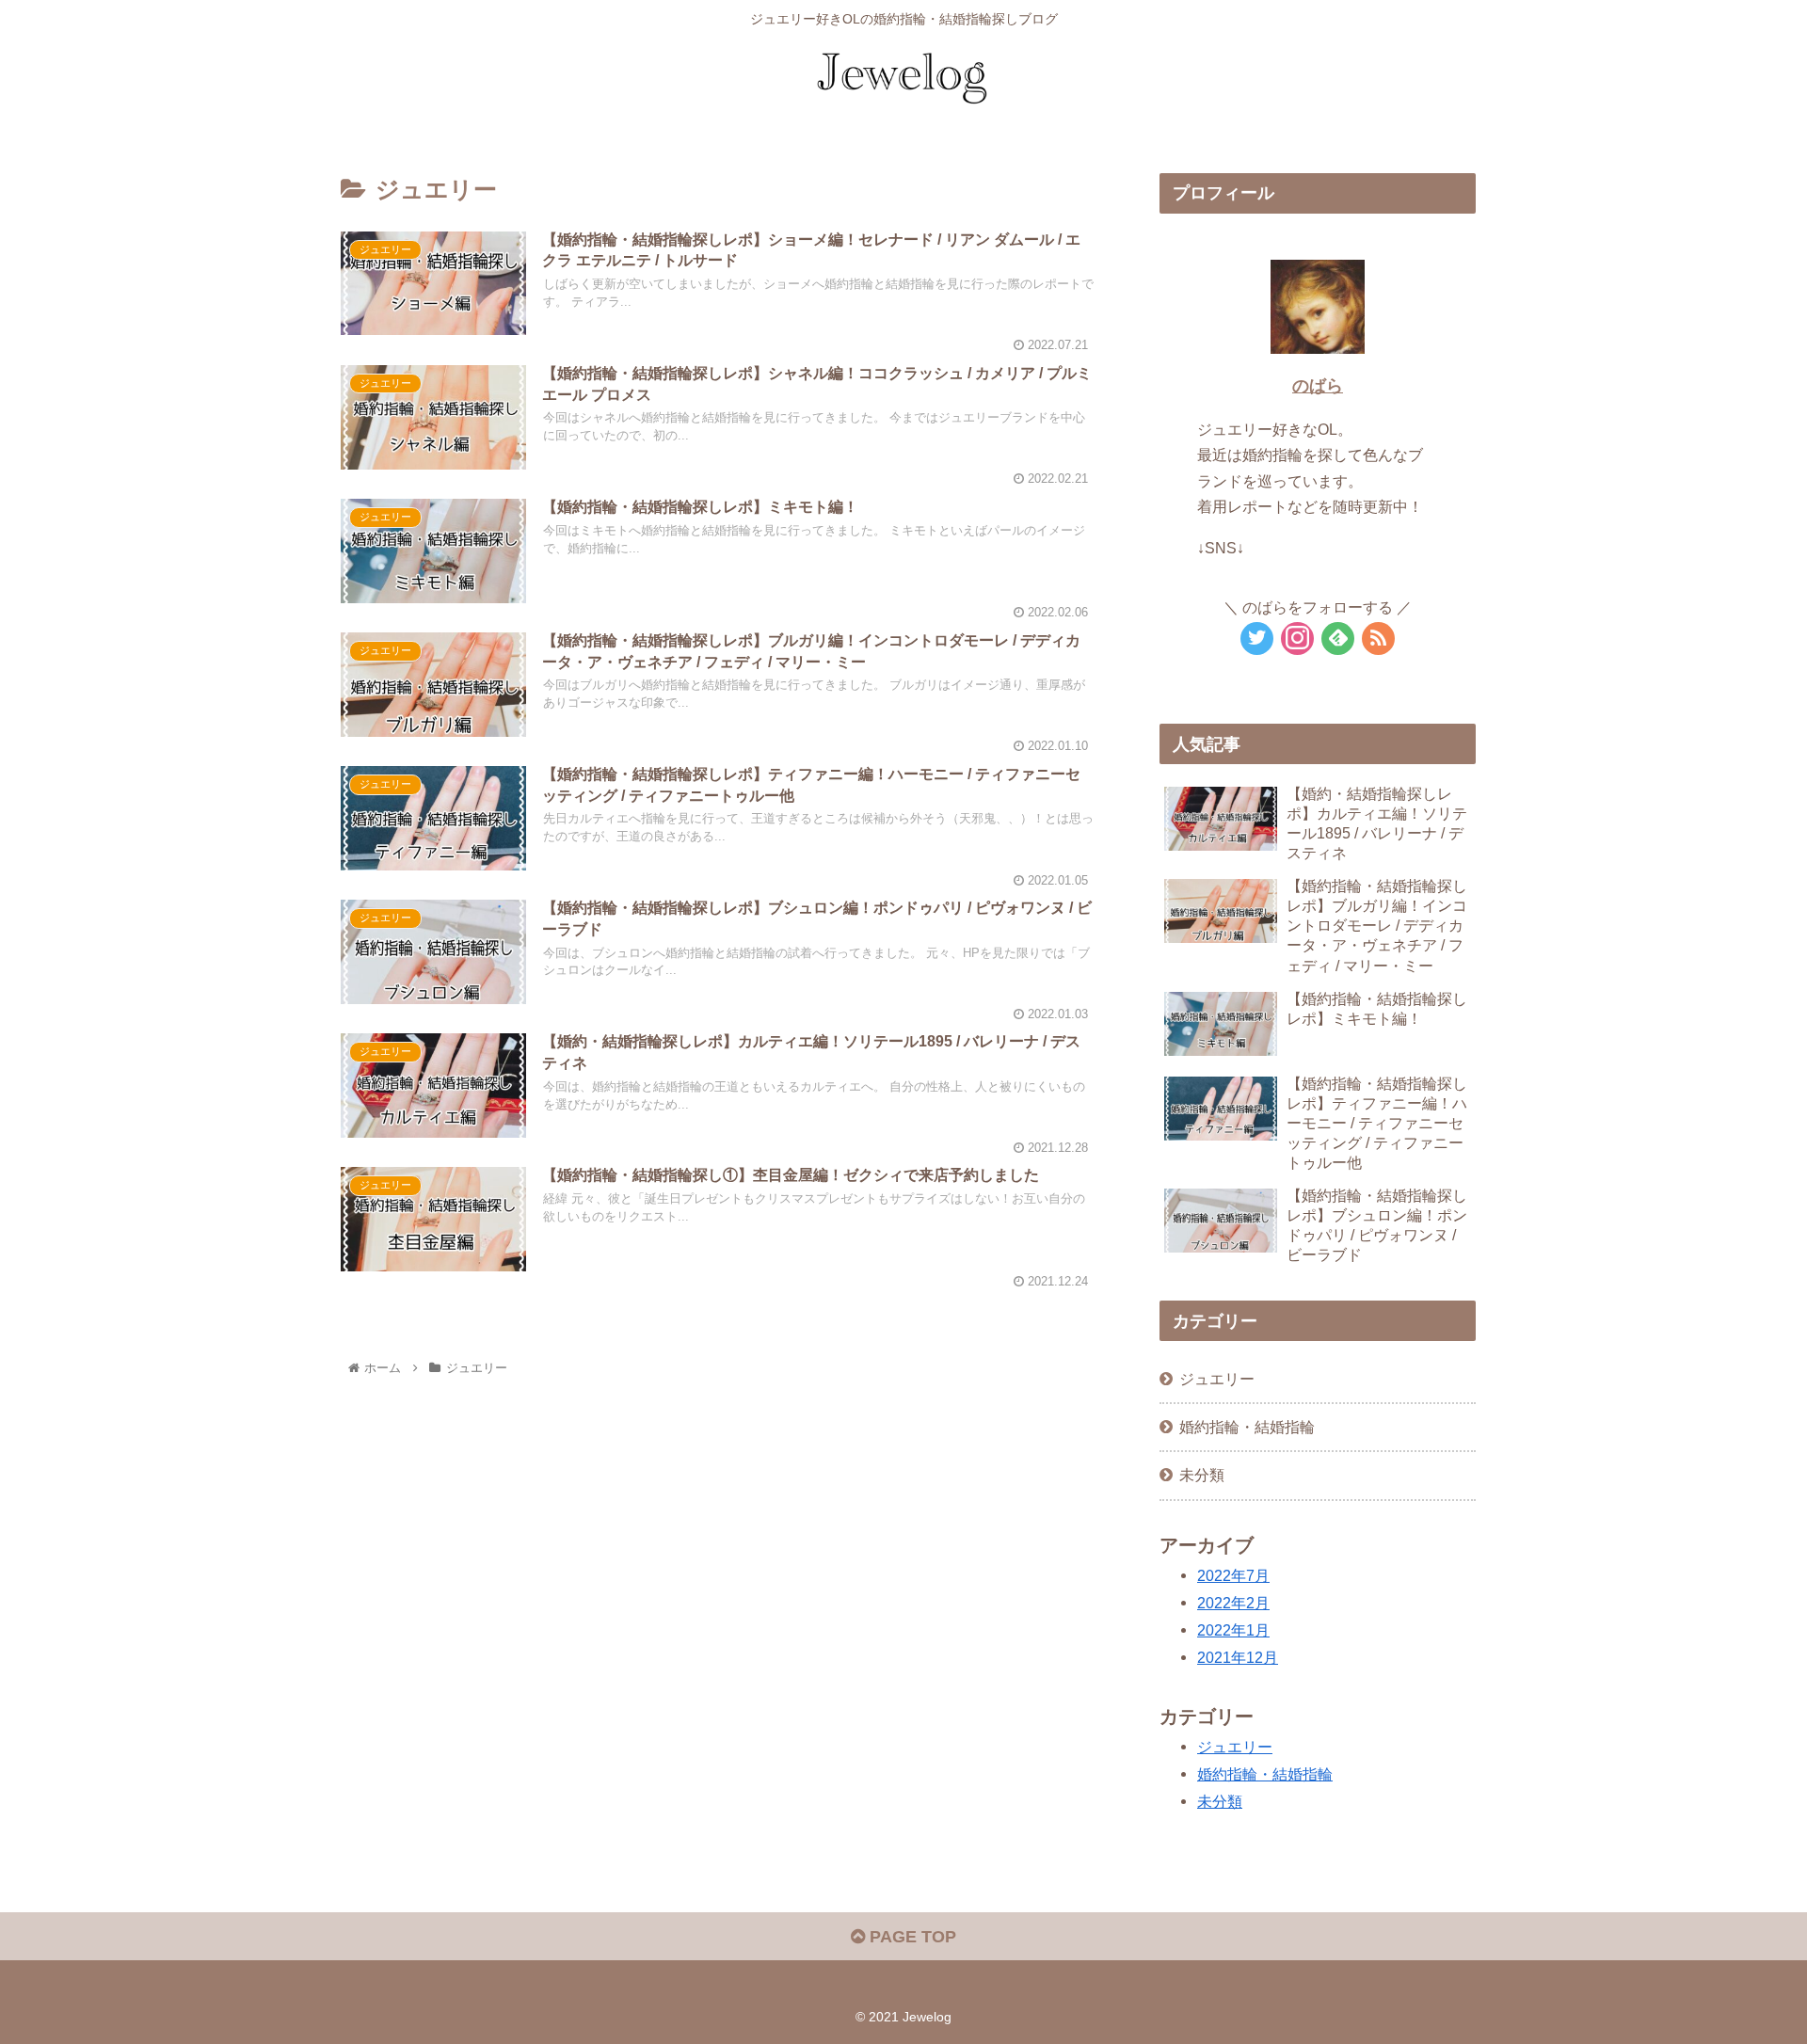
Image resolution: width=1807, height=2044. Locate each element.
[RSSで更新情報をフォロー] (1378, 639)
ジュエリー (1217, 1379)
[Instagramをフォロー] (1297, 639)
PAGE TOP (911, 1937)
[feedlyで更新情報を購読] (1338, 639)
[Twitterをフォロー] (1257, 639)
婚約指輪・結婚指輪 (1247, 1427)
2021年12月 (1238, 1657)
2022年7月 (1233, 1575)
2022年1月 (1233, 1630)
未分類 (1202, 1475)
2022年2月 (1233, 1603)
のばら (1318, 386)
